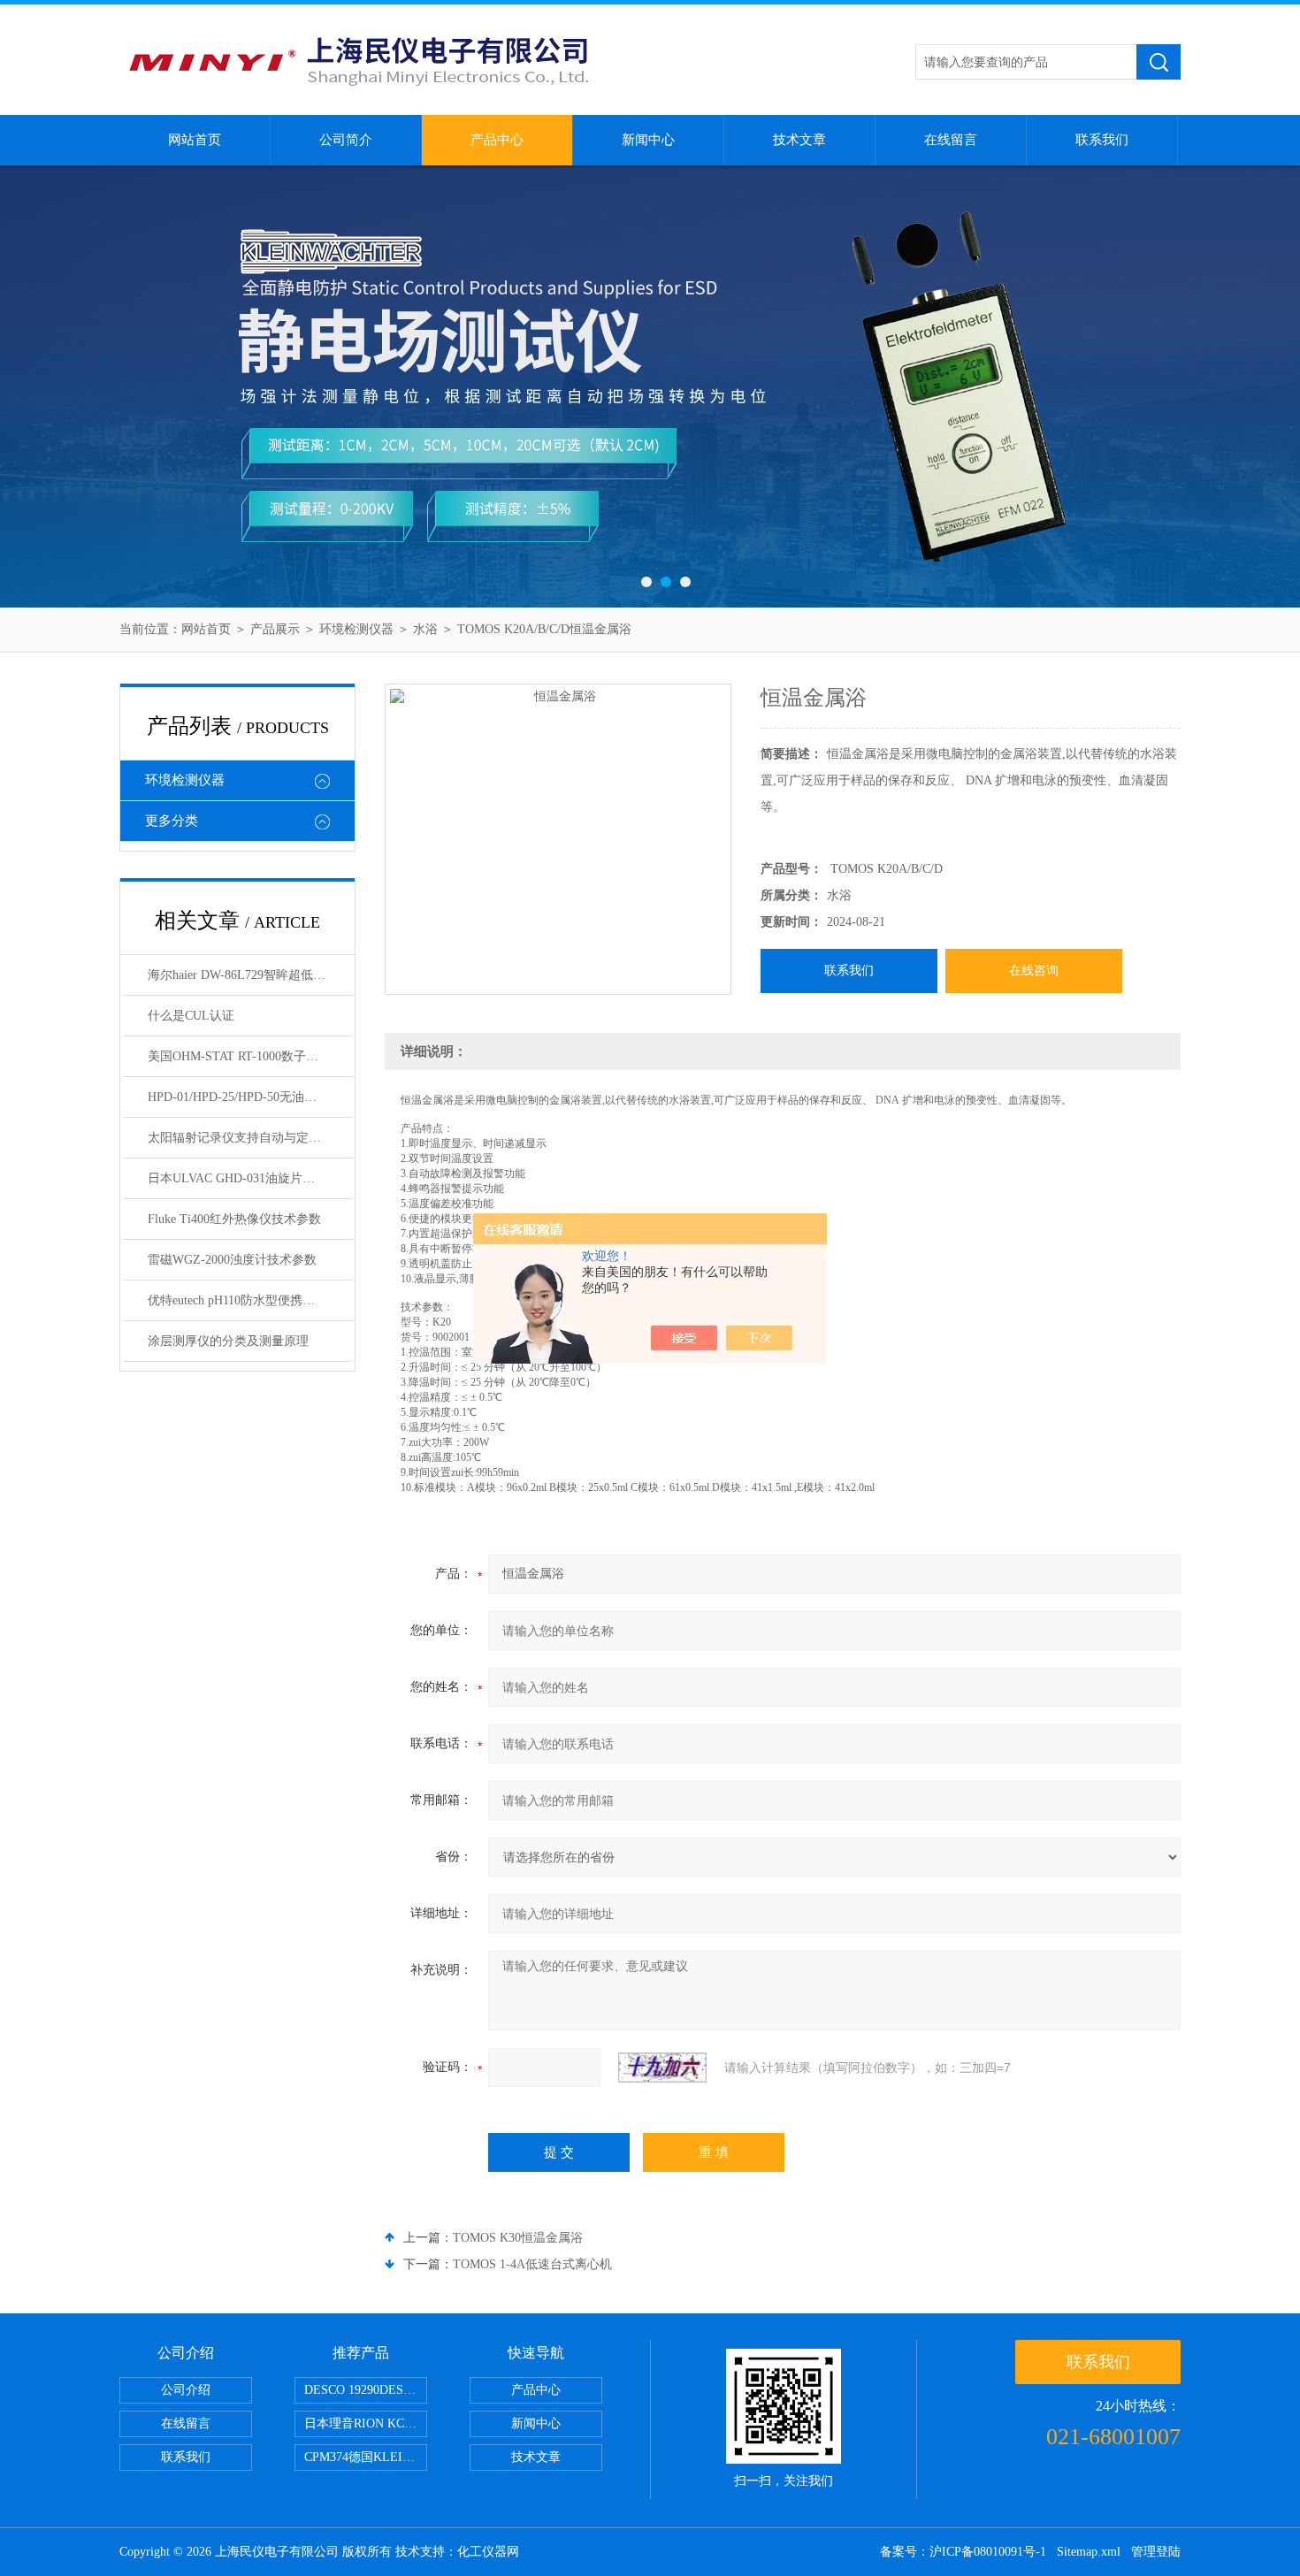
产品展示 (275, 629)
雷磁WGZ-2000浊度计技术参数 (232, 1260)
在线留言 (951, 140)
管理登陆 (1156, 2552)
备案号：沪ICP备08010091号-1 (963, 2552)
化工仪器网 (488, 2552)
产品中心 (497, 140)
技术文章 (799, 140)
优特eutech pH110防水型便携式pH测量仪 (250, 1300)
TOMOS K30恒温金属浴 (518, 2238)
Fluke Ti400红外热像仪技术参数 (234, 1219)
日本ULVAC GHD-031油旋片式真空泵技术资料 (250, 1178)
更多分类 (172, 821)
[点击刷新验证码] (662, 2068)
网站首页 (195, 140)
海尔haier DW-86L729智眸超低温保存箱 (250, 975)
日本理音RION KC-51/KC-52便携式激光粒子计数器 (366, 2423)
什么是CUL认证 (191, 1016)
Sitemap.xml (1089, 2552)
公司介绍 (186, 2390)
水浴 (425, 629)
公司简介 (346, 140)
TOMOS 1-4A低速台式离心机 (532, 2264)
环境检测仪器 (356, 629)
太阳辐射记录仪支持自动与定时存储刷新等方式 (250, 1138)
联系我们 (1102, 140)
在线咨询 (1034, 971)
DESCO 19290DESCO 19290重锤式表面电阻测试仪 (366, 2390)
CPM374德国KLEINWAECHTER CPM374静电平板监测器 (366, 2457)
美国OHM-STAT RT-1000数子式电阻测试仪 (250, 1056)
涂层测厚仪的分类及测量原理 (228, 1341)
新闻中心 (648, 140)
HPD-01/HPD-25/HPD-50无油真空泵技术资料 (250, 1097)
